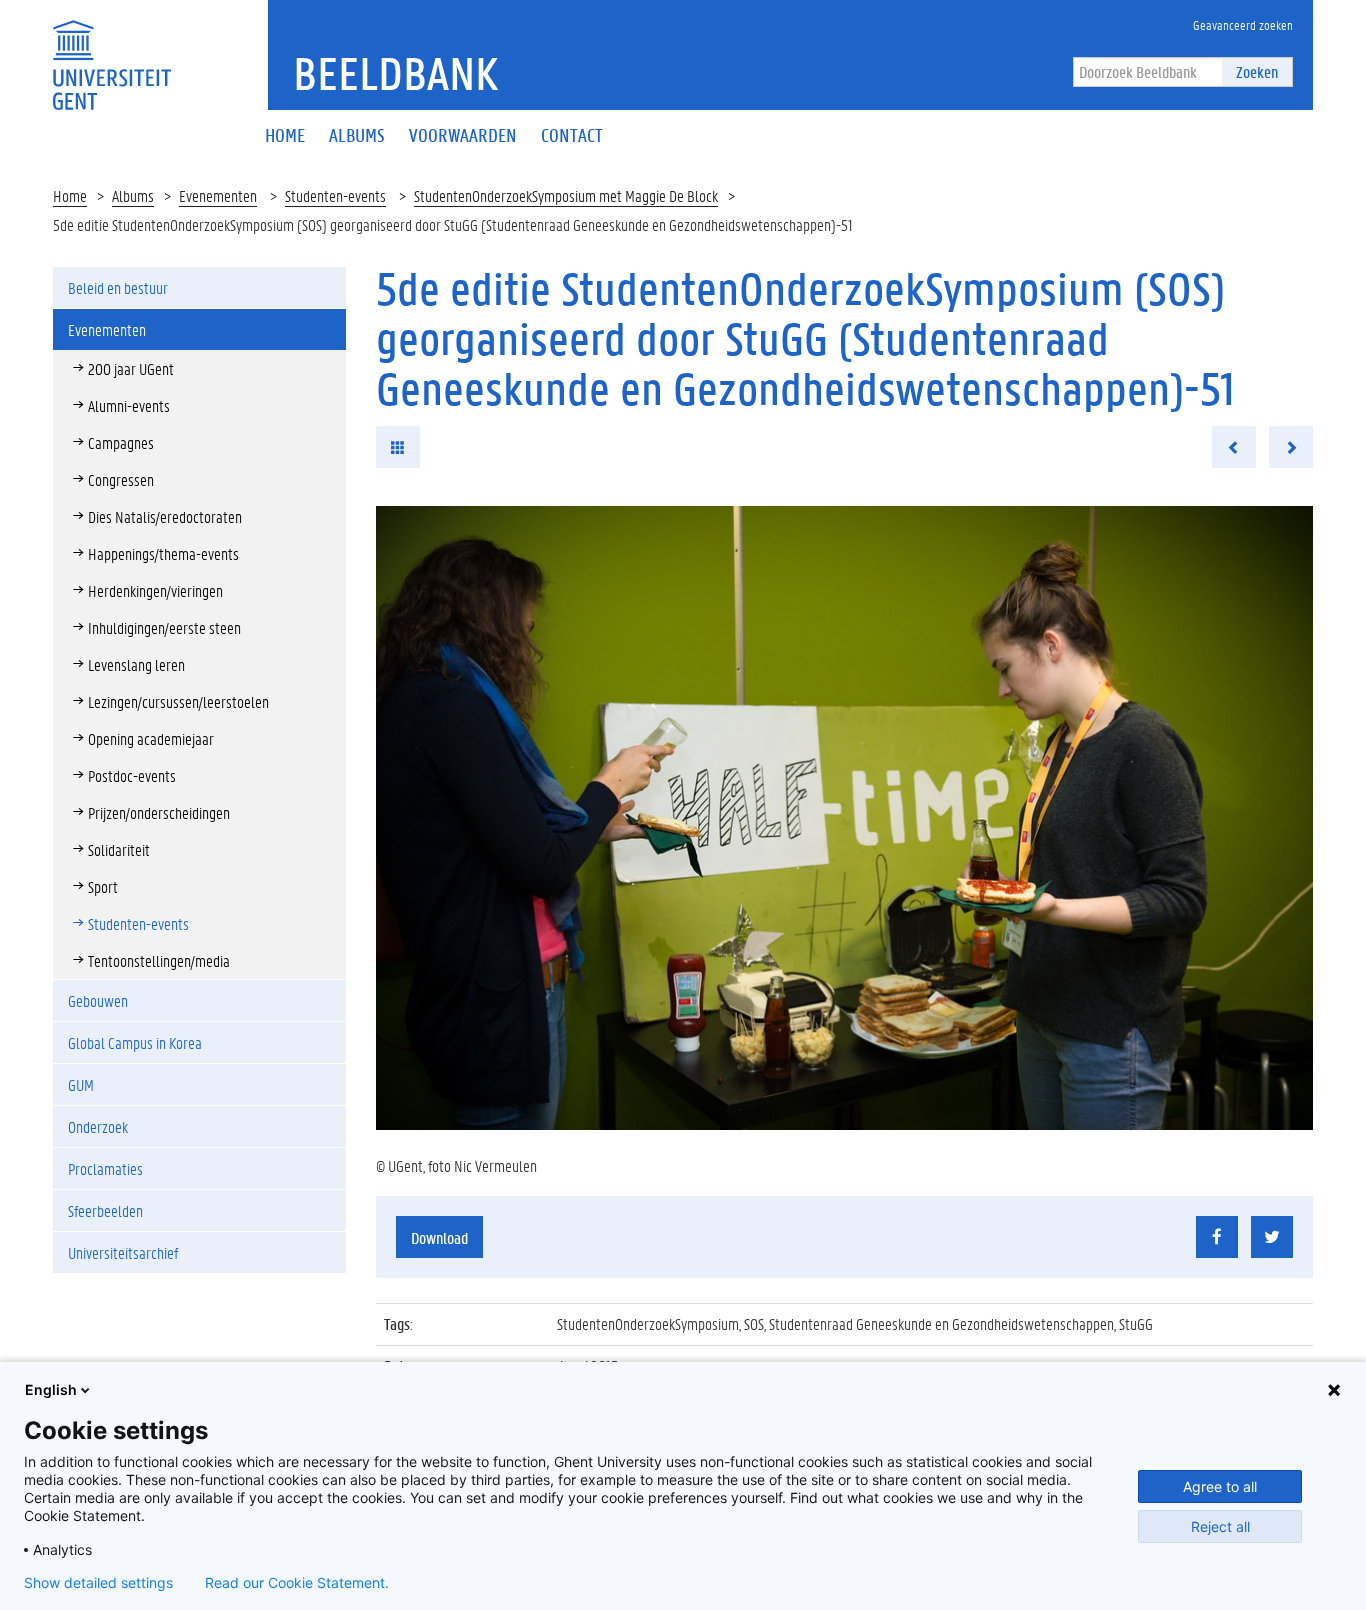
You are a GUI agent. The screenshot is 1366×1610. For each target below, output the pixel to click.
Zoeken (1257, 71)
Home (70, 195)
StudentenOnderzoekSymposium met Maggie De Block (566, 195)
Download (439, 1237)
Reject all (1220, 1526)
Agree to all (1220, 1486)
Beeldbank (395, 73)
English (51, 1389)
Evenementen (218, 195)
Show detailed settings (98, 1583)
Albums (133, 195)
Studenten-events (335, 195)
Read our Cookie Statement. (297, 1583)
